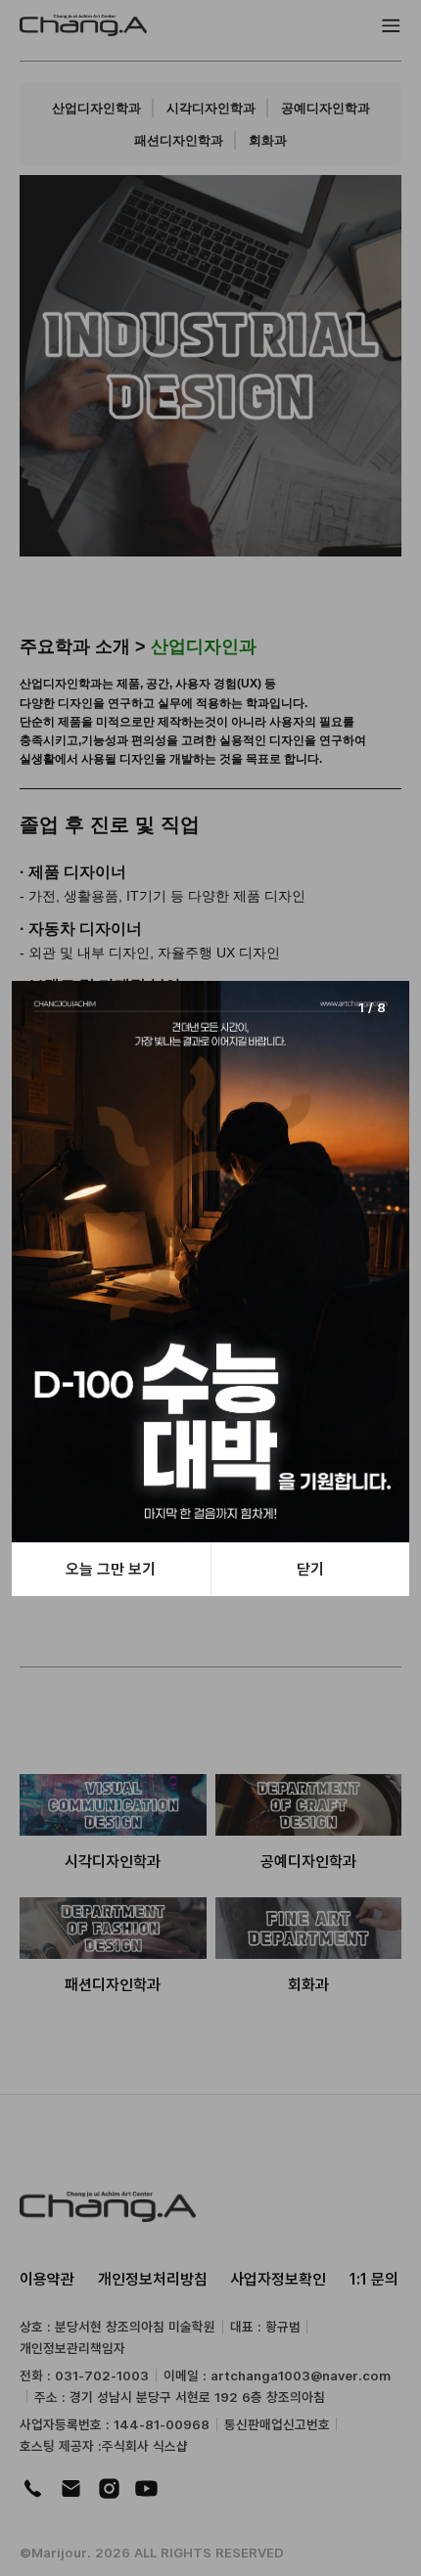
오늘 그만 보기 (111, 1569)
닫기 (310, 1569)
